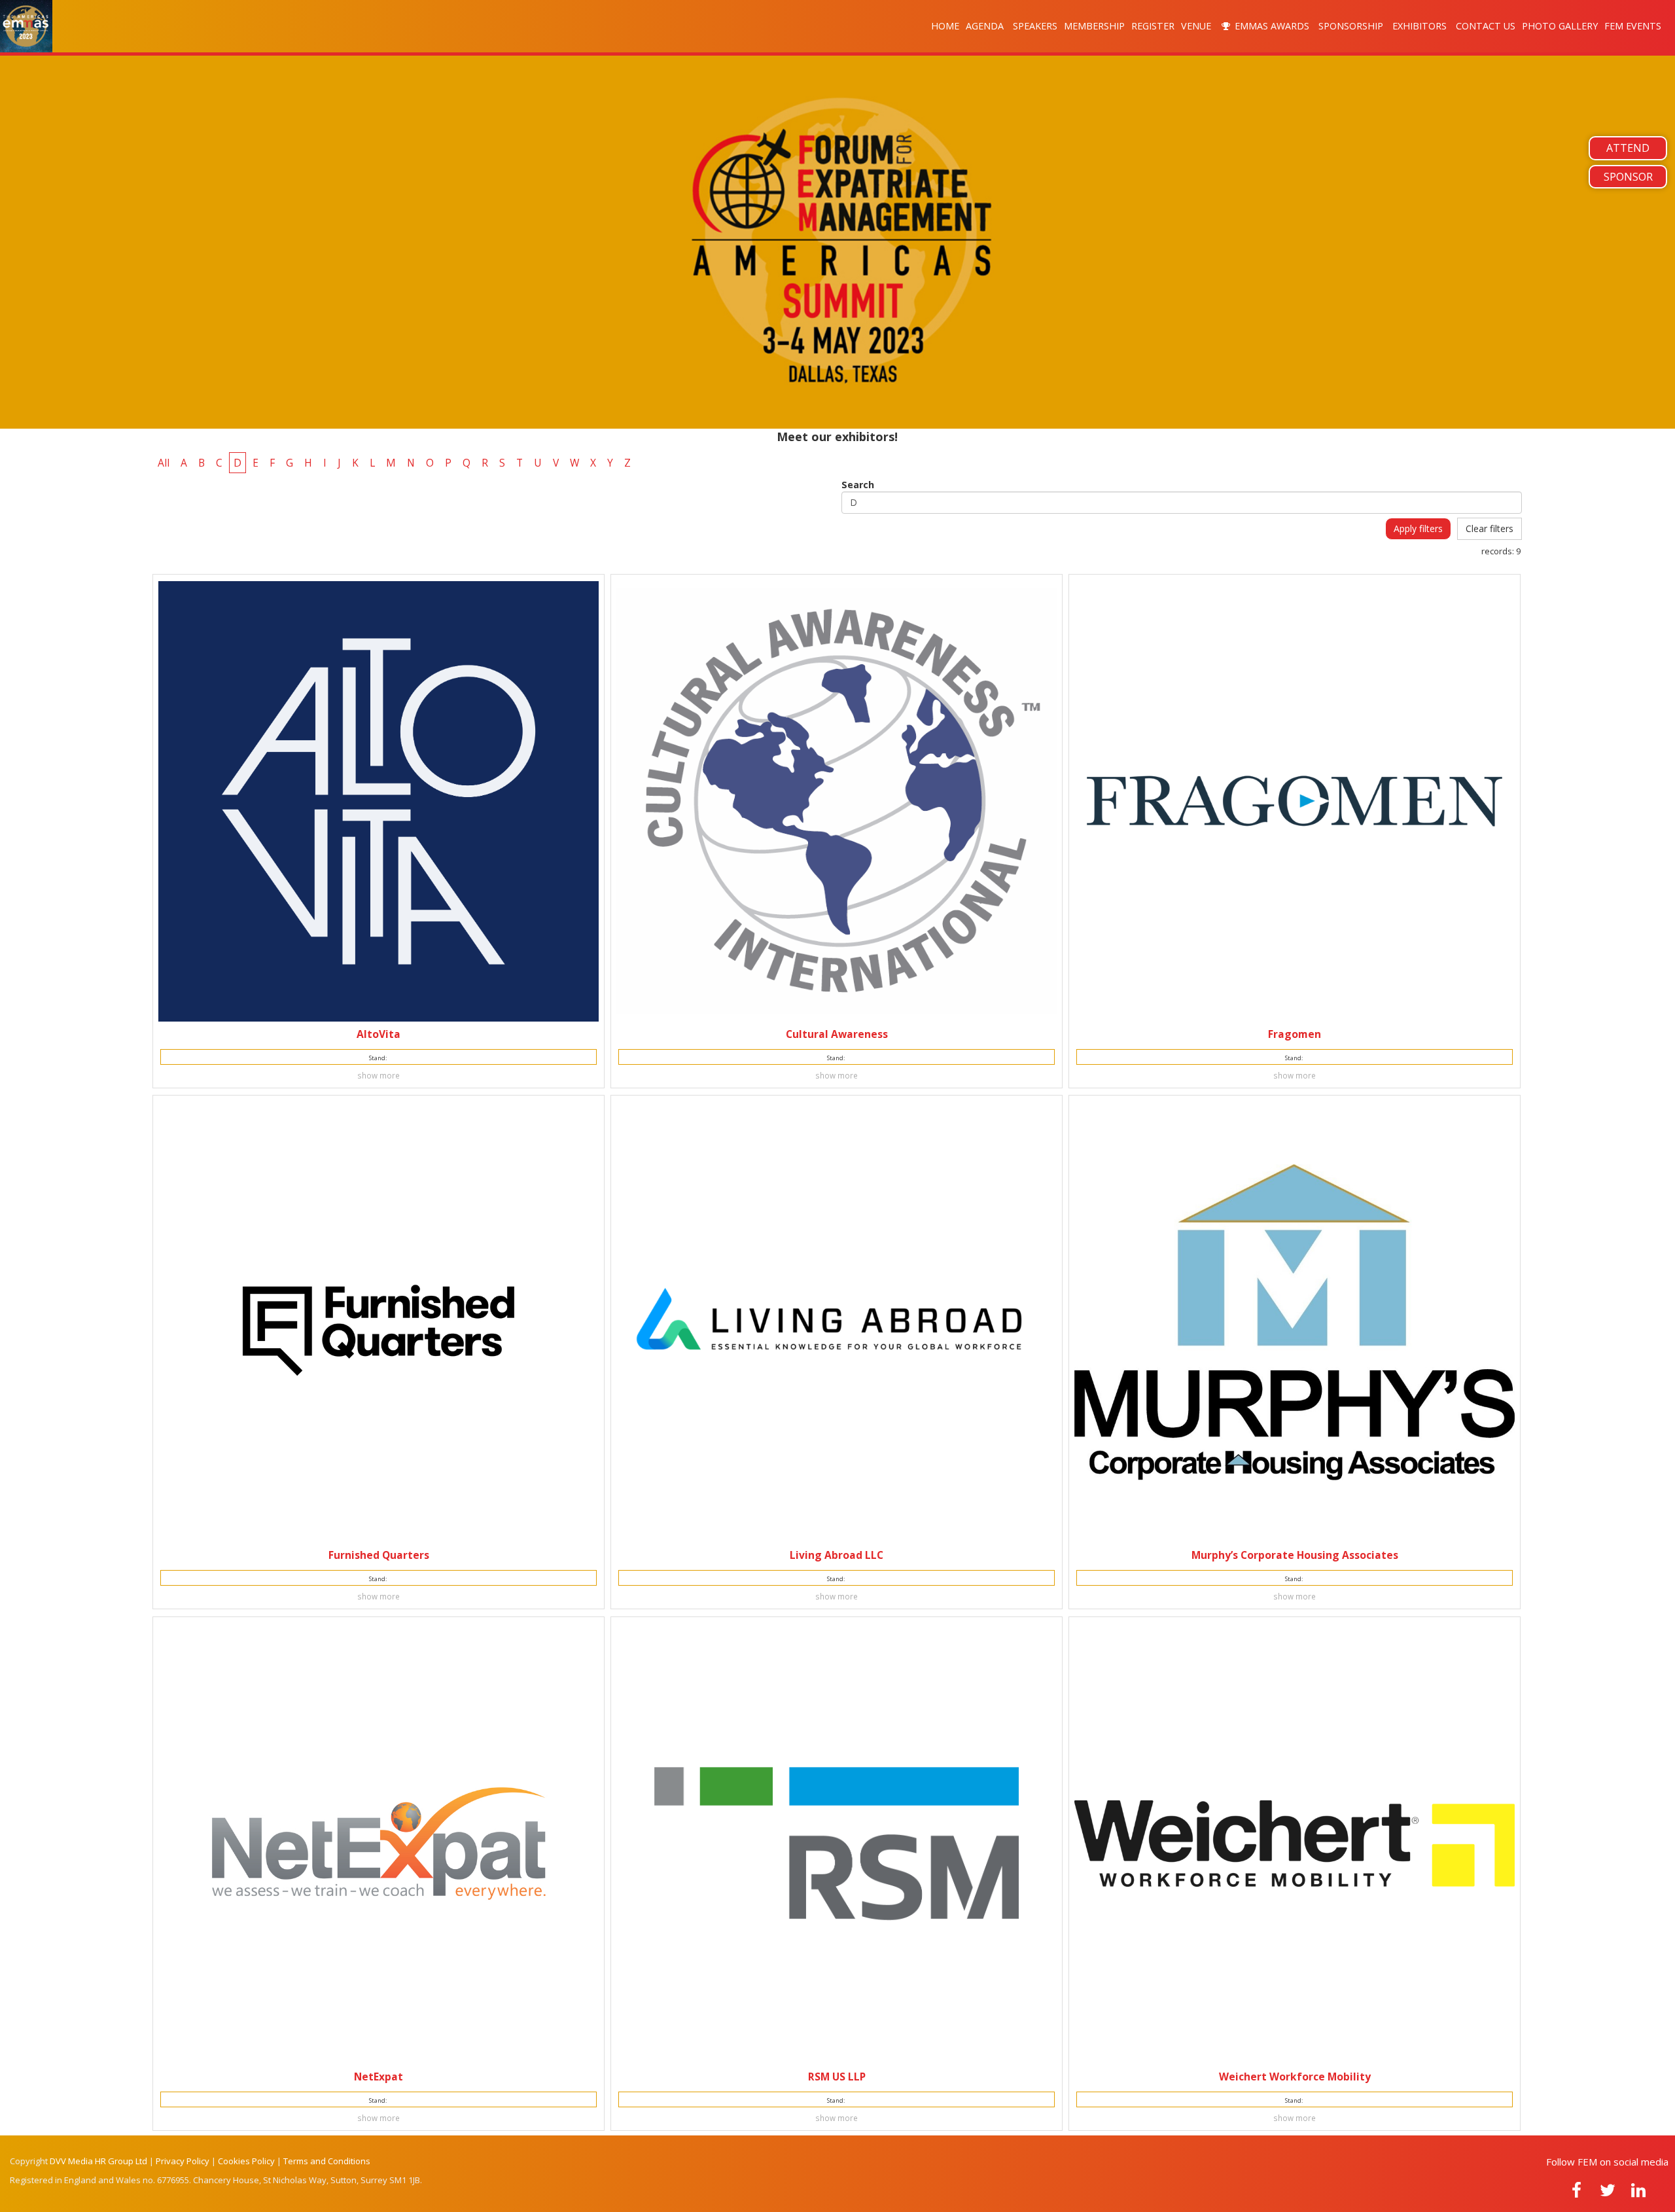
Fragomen (1295, 1034)
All (164, 463)
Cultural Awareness (837, 1034)
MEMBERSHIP (1094, 26)
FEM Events (1634, 26)
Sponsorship (1352, 26)
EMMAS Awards (1272, 26)
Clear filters (1490, 528)
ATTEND (1628, 148)
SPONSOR (1628, 177)
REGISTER (1153, 26)
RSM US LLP (837, 2077)
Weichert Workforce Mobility (1295, 2077)
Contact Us (1486, 26)
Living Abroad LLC (837, 1555)
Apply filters (1418, 528)
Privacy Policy (183, 2161)
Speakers (1035, 26)
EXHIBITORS (1421, 26)
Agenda (986, 26)
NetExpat (379, 2077)
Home (945, 26)
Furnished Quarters (379, 1555)
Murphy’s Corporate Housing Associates (1295, 1555)
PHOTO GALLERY (1560, 26)
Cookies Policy (246, 2161)
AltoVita (379, 1034)
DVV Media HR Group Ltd (98, 2161)
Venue (1197, 26)
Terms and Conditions (327, 2161)
